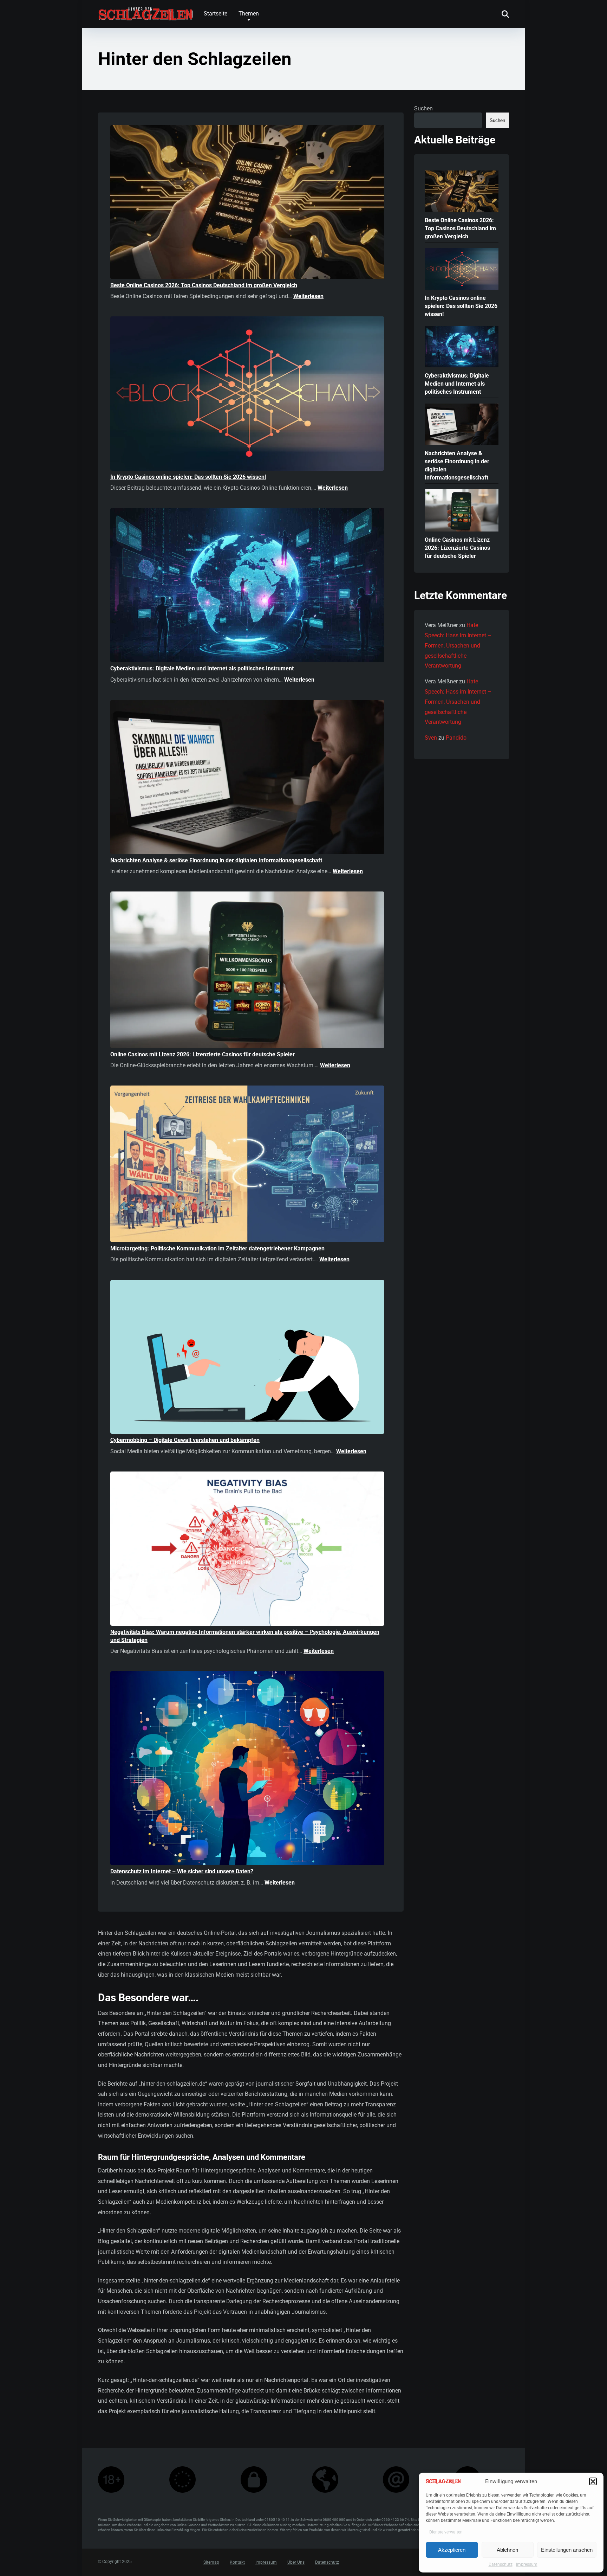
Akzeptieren (452, 2550)
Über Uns (296, 2563)
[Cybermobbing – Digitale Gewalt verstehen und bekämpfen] (247, 1358)
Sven (431, 738)
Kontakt (237, 2563)
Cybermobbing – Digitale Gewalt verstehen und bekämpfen (185, 1440)
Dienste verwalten (446, 2532)
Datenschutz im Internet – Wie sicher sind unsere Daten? (182, 1871)
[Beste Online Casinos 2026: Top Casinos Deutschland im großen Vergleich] (247, 203)
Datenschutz (501, 2564)
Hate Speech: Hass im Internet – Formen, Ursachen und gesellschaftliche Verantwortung (458, 645)
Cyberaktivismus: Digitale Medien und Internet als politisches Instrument (202, 668)
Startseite (216, 14)
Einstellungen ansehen (567, 2550)
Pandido (456, 738)
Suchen (423, 108)
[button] (593, 2481)
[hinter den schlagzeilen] (145, 11)
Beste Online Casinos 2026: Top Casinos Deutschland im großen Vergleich (204, 285)
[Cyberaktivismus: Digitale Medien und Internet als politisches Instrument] (247, 586)
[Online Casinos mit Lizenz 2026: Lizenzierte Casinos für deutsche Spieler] (247, 971)
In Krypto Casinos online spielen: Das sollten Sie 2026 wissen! (188, 477)
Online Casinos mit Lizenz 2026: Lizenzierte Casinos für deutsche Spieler (203, 1054)
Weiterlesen (308, 296)
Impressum (527, 2564)
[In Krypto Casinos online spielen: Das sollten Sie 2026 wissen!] (247, 395)
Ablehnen (507, 2550)
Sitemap (211, 2563)
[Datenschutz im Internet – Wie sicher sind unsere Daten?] (247, 1769)
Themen (249, 14)
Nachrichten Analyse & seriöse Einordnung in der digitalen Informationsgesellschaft (216, 860)
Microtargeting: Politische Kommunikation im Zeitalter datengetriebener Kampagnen (217, 1248)
